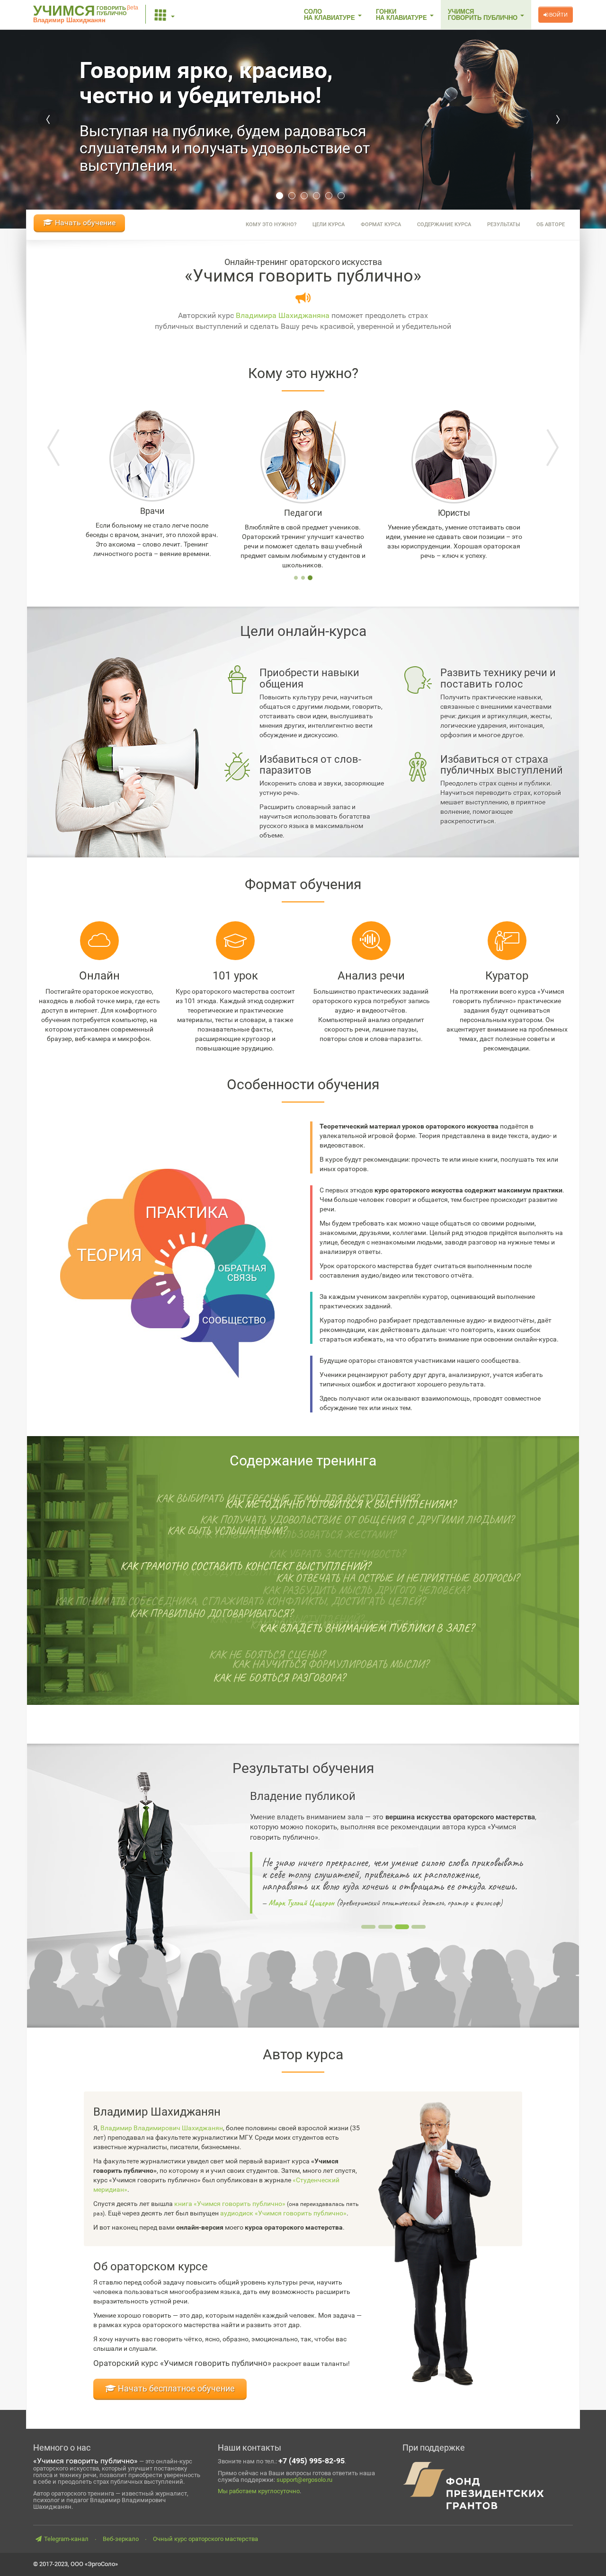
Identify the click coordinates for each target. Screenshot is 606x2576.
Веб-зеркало (121, 2539)
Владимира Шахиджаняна (283, 315)
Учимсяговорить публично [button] (484, 15)
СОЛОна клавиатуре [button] (330, 15)
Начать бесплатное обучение (175, 2388)
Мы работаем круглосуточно (259, 2491)
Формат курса (381, 225)
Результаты (504, 225)
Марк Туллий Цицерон (301, 1903)
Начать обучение (84, 223)
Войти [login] (558, 15)
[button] (165, 15)
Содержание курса (444, 225)
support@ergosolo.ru (304, 2480)
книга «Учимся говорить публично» (230, 2204)
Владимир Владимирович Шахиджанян (162, 2128)
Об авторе (551, 225)
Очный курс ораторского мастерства (205, 2539)
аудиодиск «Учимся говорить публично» (283, 2213)
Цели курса (329, 225)
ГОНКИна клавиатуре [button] (402, 15)
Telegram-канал (66, 2539)
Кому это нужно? (271, 225)
